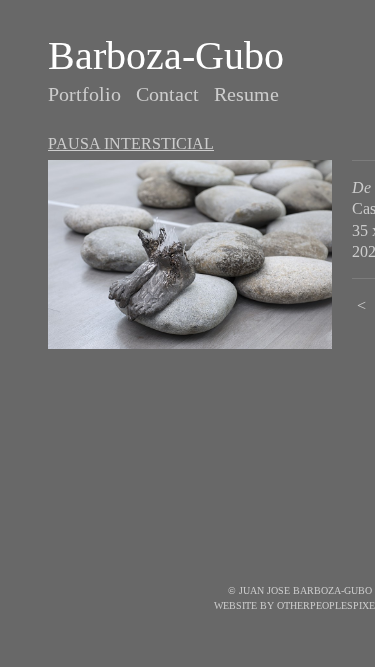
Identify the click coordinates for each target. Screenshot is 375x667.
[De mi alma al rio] (190, 254)
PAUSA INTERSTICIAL (131, 143)
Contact (167, 94)
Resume (246, 94)
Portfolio (84, 94)
